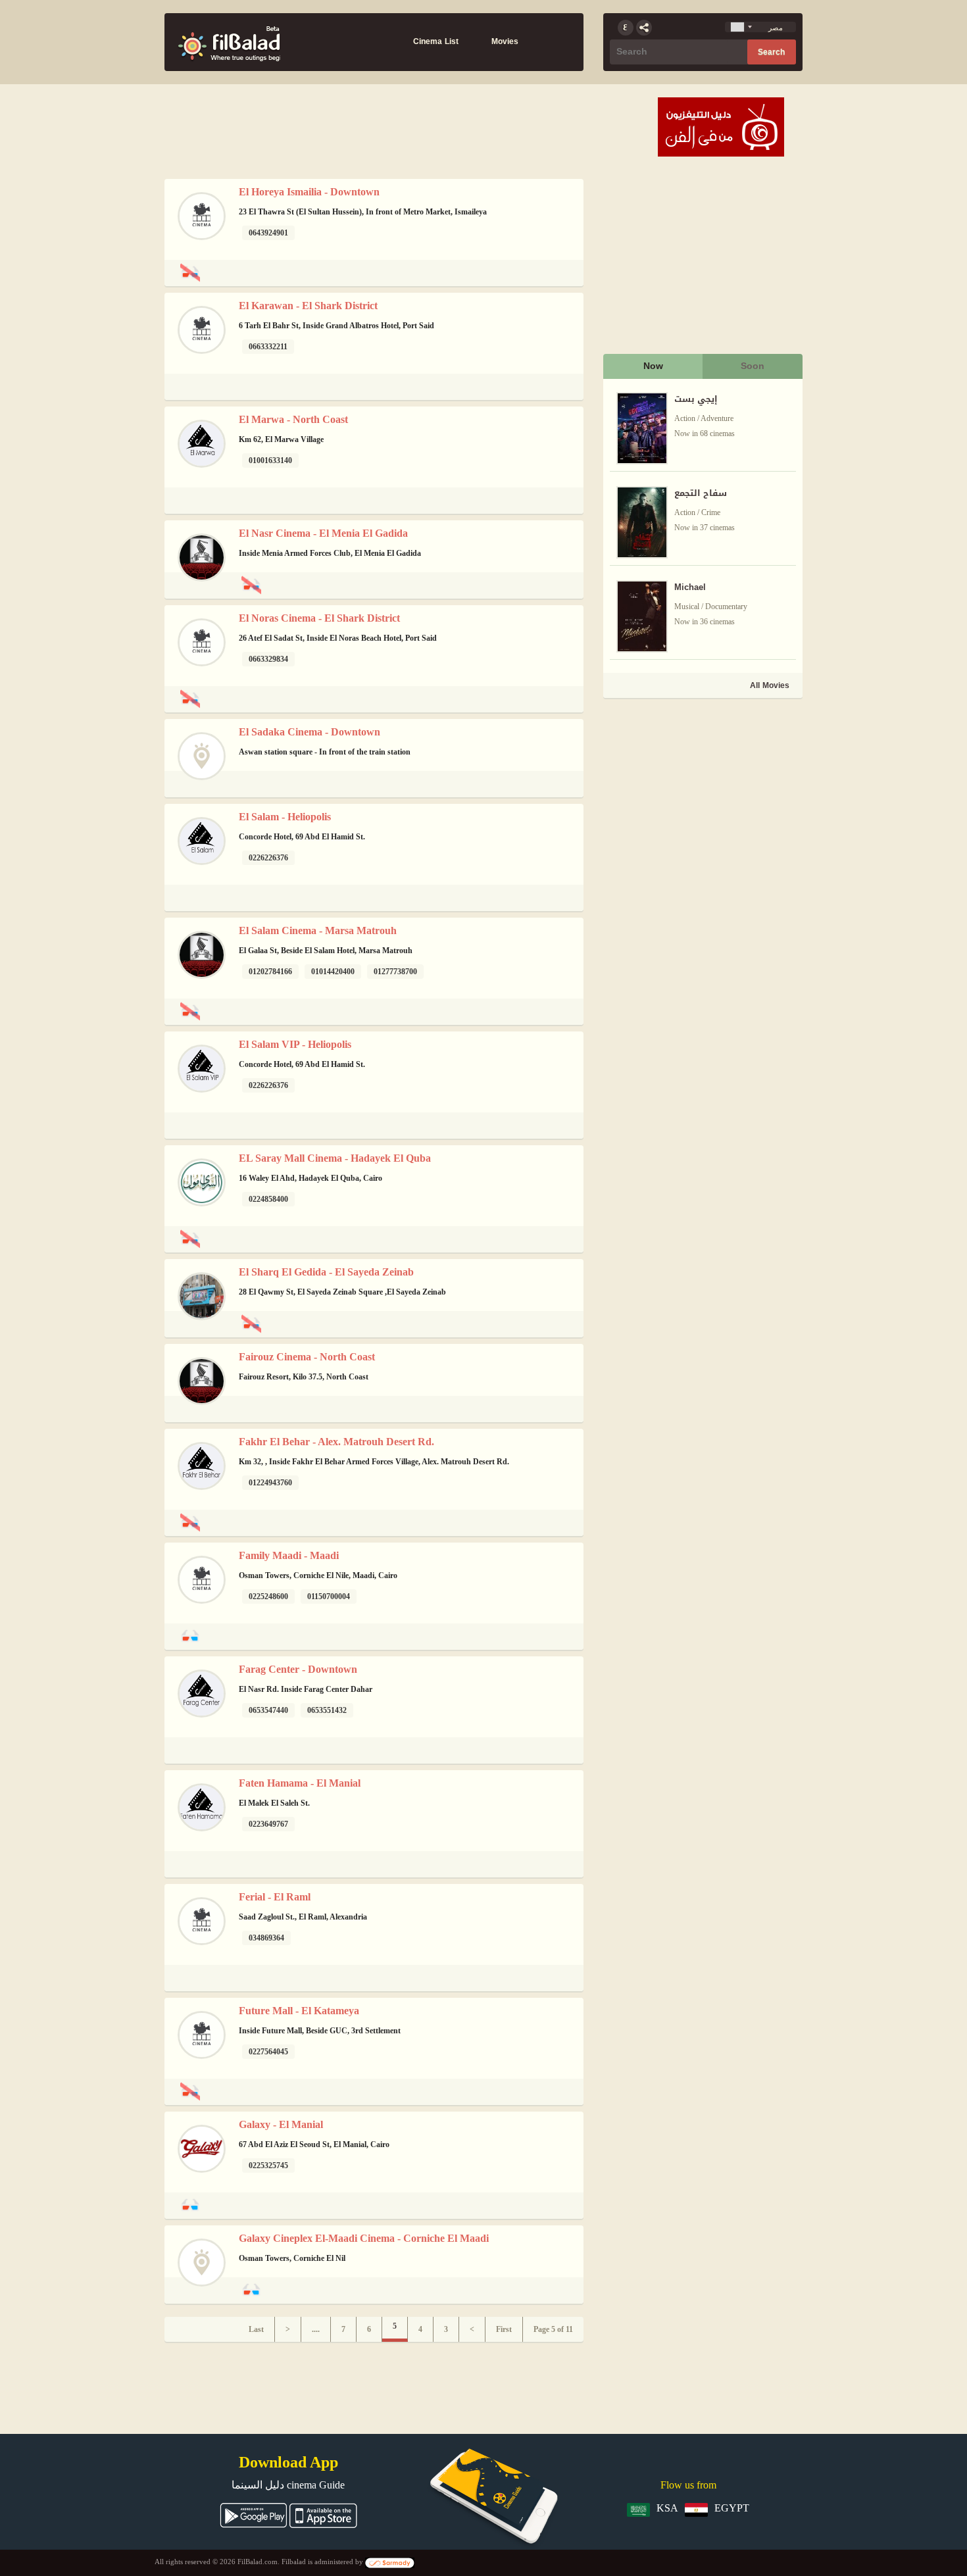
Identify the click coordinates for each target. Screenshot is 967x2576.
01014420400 (333, 972)
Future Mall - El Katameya (299, 2011)
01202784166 (270, 972)
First (504, 2329)
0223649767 (268, 1824)
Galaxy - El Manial (281, 2124)
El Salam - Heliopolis (285, 817)
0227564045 (268, 2052)
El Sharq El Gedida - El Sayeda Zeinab (326, 1272)
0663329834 (268, 659)
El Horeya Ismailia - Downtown (309, 192)
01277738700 (395, 972)
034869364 (266, 1938)
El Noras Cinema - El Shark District (319, 618)
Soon (753, 366)
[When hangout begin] (229, 42)
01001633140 (270, 460)
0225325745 (268, 2166)
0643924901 (268, 233)
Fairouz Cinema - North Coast (307, 1357)
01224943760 (270, 1483)
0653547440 (268, 1710)
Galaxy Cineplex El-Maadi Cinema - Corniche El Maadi (364, 2238)
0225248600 (268, 1597)
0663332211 (268, 347)
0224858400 (268, 1199)
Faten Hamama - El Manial (300, 1783)
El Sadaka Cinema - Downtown (310, 732)
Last (256, 2329)
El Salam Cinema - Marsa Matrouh (318, 930)
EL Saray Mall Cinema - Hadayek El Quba (335, 1158)
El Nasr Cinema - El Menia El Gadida (323, 533)
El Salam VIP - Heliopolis (295, 1044)
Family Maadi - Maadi (289, 1555)
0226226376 (268, 858)
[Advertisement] (702, 793)
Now (653, 366)
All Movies (770, 685)
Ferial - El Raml (275, 1897)
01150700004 (329, 1597)
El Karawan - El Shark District (308, 306)
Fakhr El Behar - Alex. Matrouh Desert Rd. (336, 1442)
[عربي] (626, 28)
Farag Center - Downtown (298, 1669)
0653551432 (327, 1710)
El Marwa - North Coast (293, 419)
